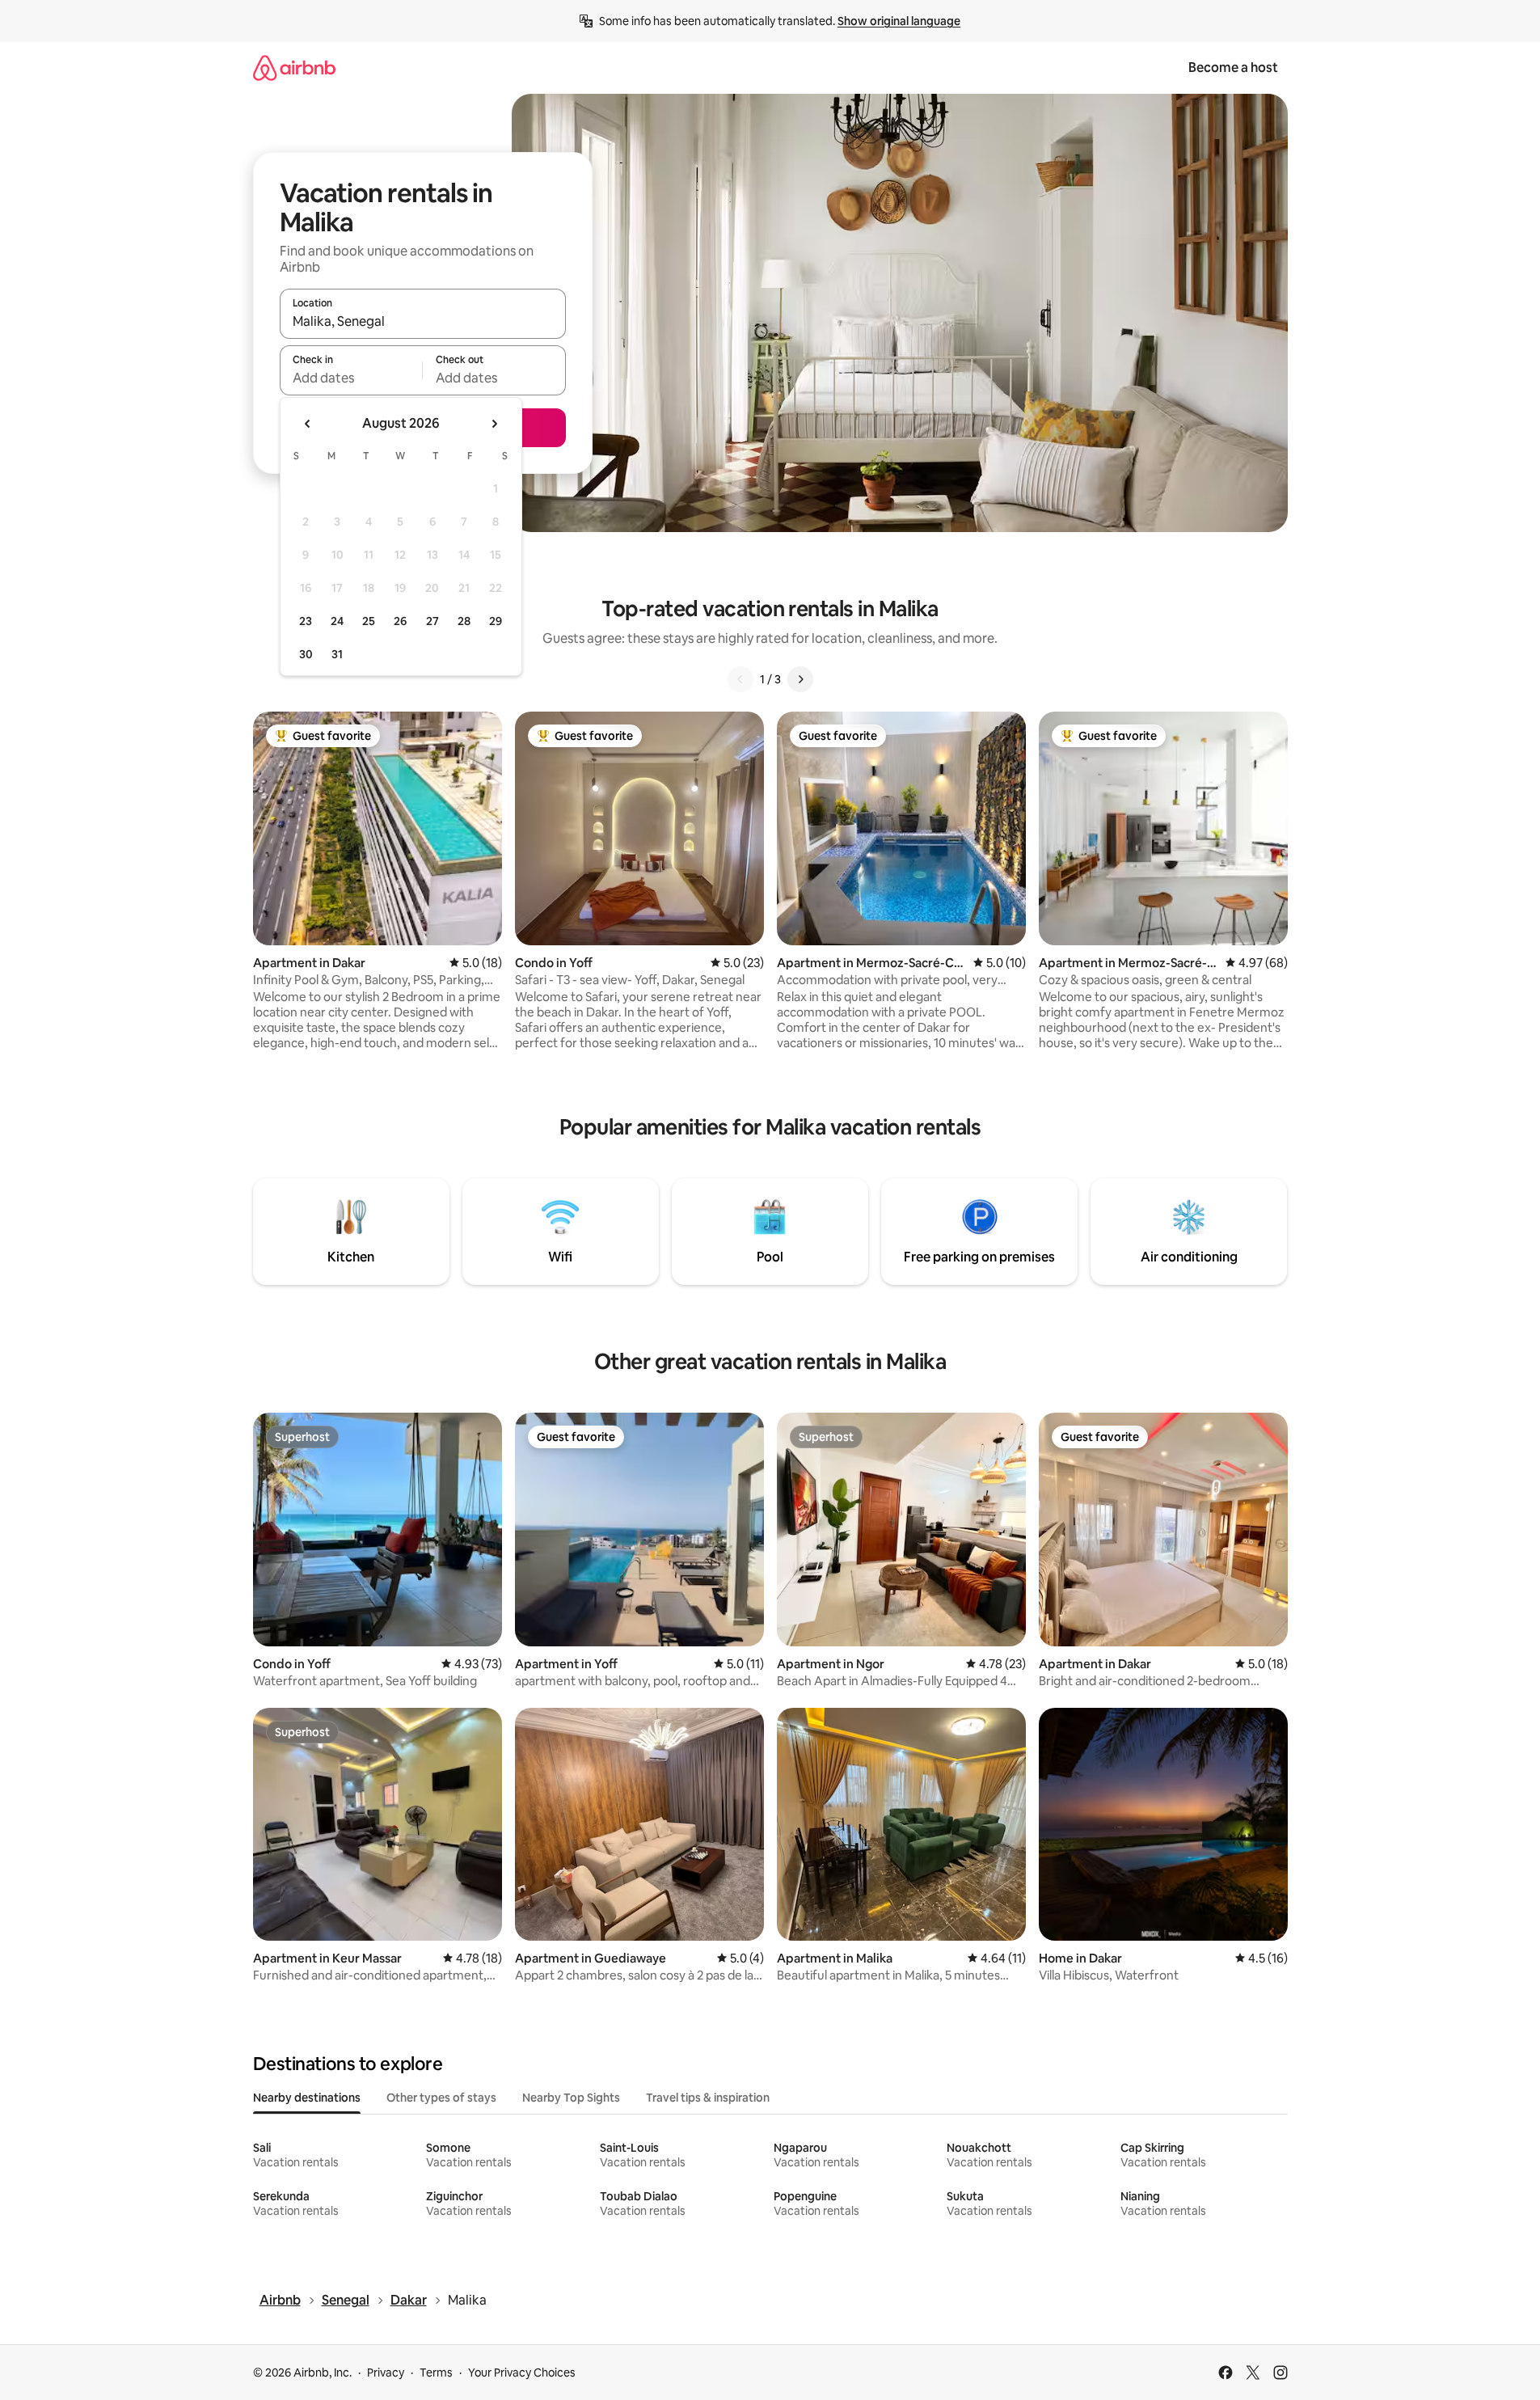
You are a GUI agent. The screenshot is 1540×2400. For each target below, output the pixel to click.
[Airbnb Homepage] (294, 68)
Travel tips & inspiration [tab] (708, 2098)
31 (337, 654)
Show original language (899, 21)
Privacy (386, 2373)
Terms (436, 2373)
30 (306, 654)
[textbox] (351, 378)
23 (306, 621)
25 (369, 621)
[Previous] (740, 679)
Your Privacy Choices (522, 2373)
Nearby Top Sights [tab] (571, 2098)
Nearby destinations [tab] (307, 2098)
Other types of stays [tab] (441, 2098)
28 (464, 621)
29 (496, 621)
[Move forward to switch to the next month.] (494, 424)
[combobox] (423, 321)
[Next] (800, 679)
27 (432, 621)
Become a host (1233, 68)
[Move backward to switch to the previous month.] (308, 424)
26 (400, 621)
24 (337, 621)
